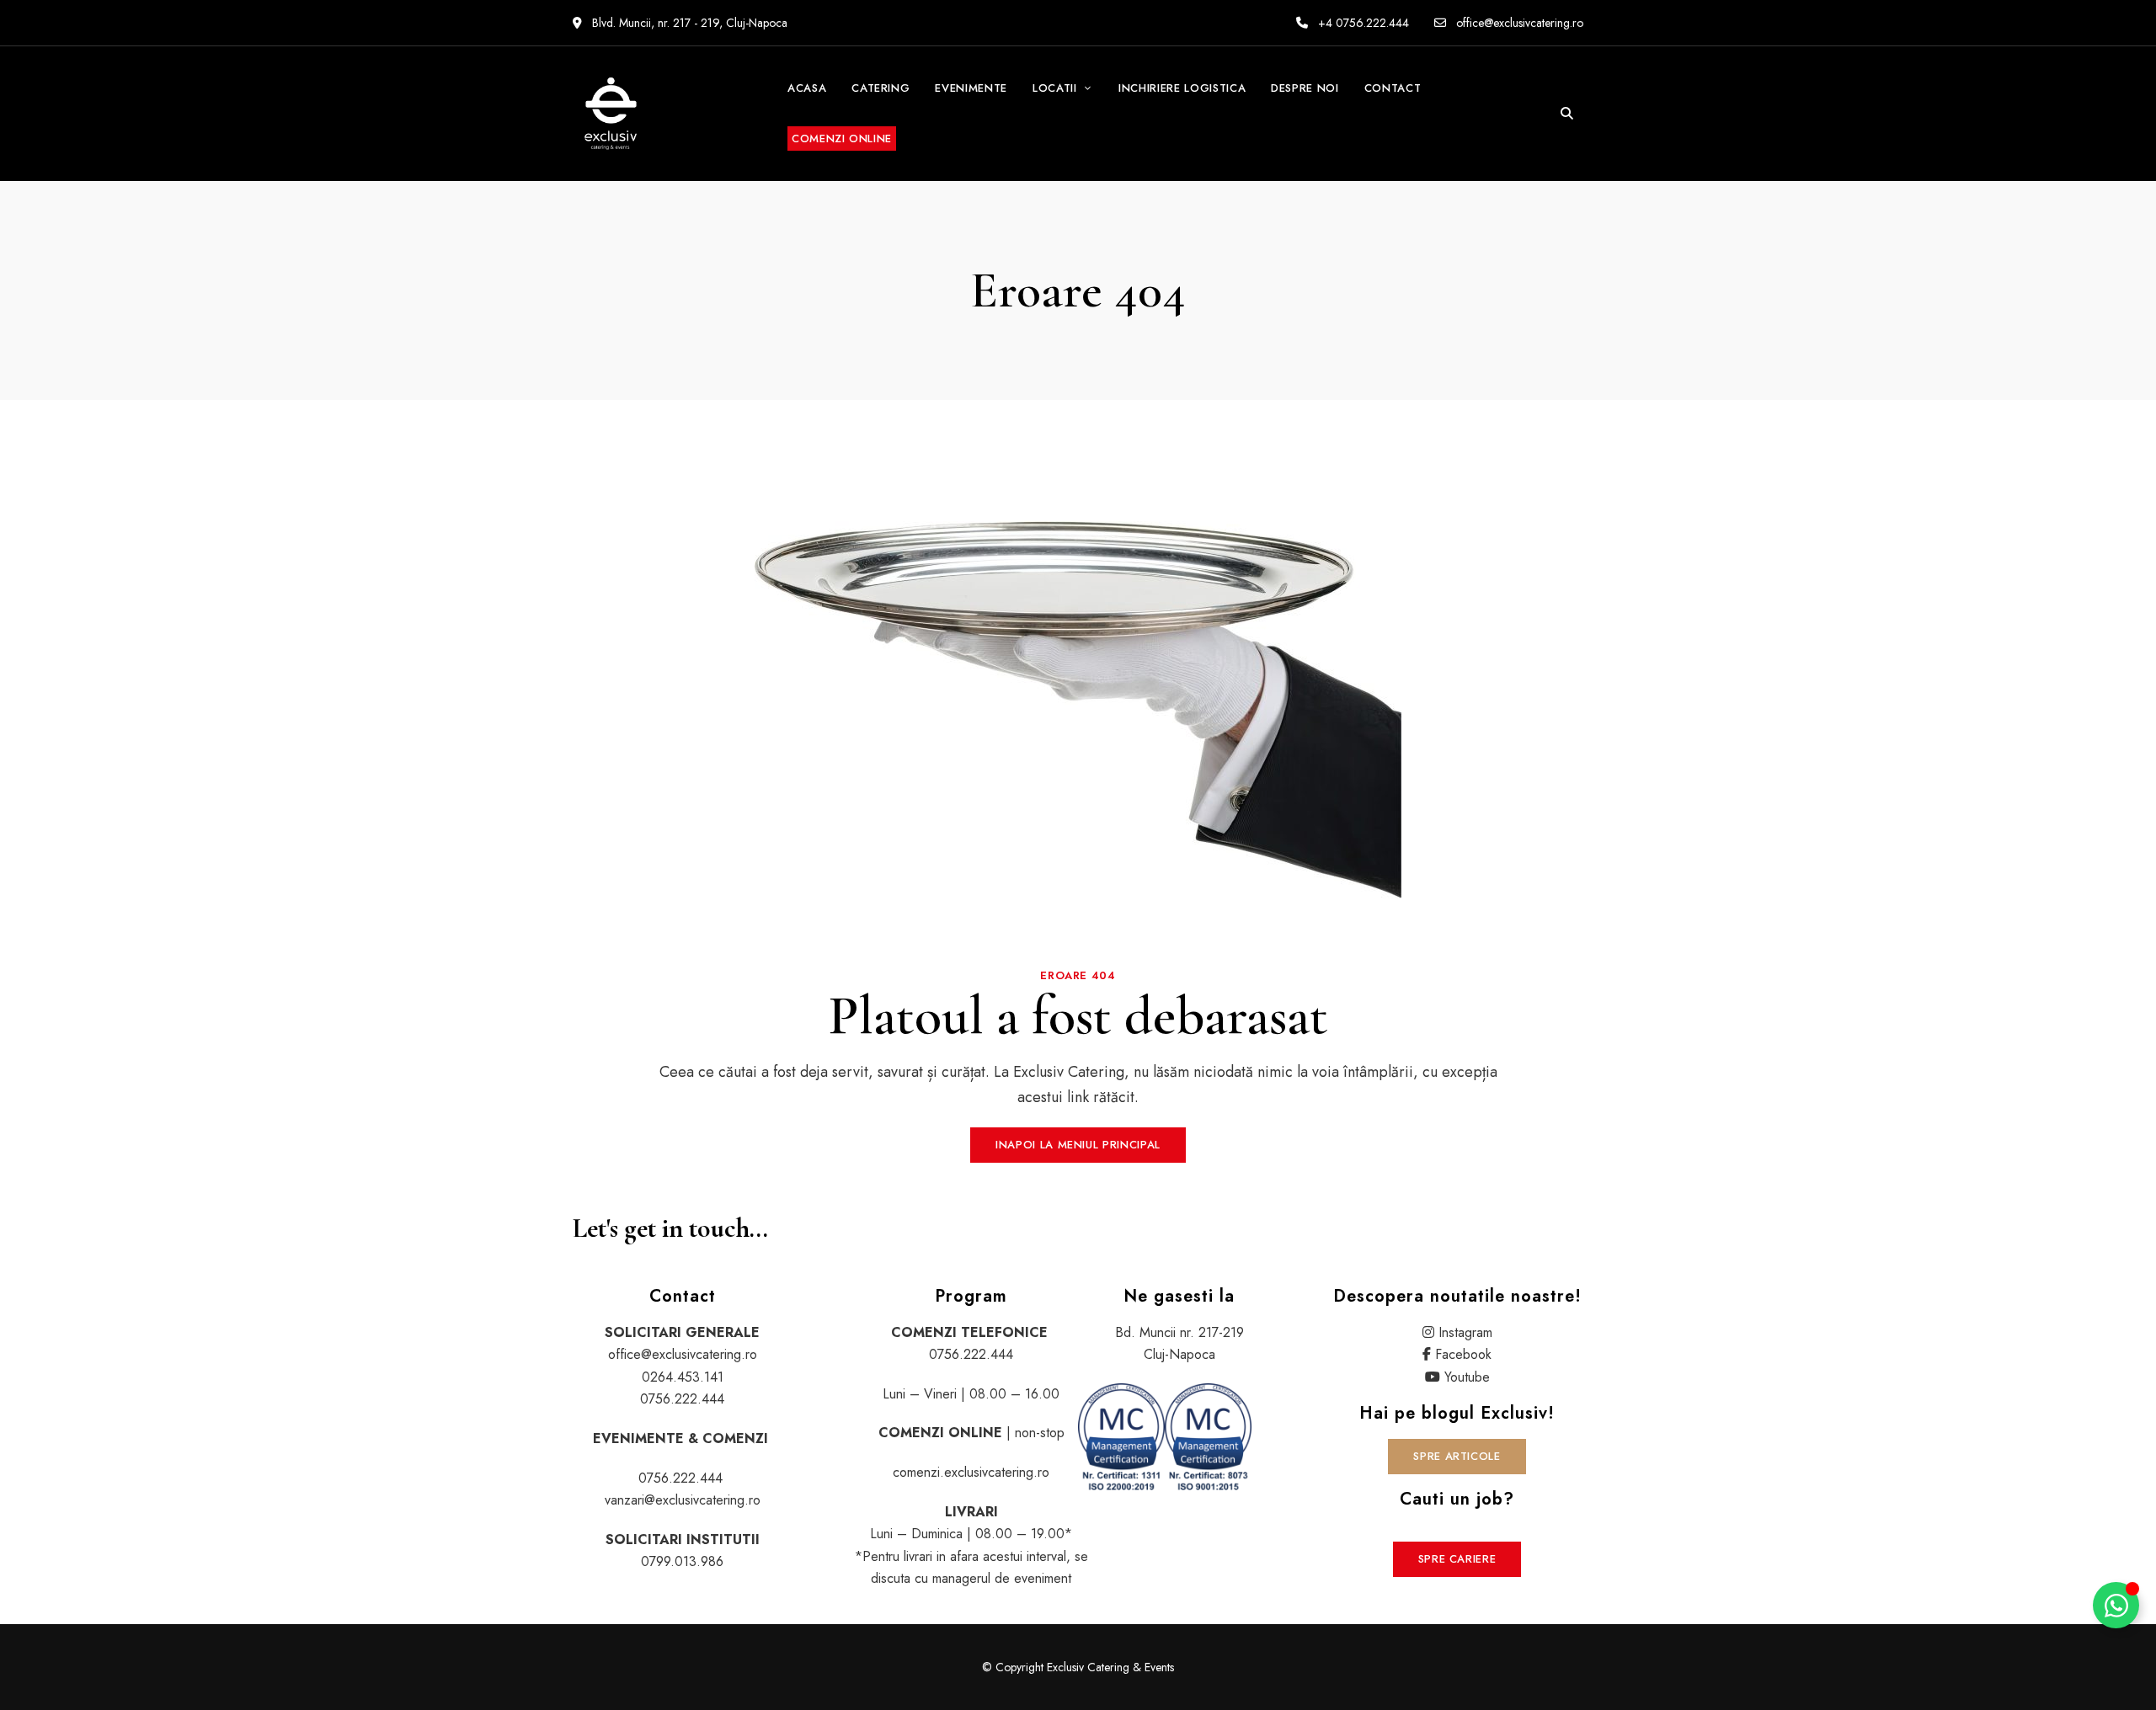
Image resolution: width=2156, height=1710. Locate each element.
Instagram (1465, 1332)
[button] (1078, 1145)
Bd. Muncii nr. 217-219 (1179, 1332)
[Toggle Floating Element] (2116, 1605)
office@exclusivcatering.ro (1518, 23)
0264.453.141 (683, 1377)
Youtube (1467, 1377)
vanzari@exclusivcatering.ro (683, 1500)
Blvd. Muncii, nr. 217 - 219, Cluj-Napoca (688, 23)
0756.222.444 (682, 1399)
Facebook (1463, 1354)
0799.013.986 (682, 1561)
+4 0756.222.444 (1362, 23)
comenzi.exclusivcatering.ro (971, 1472)
